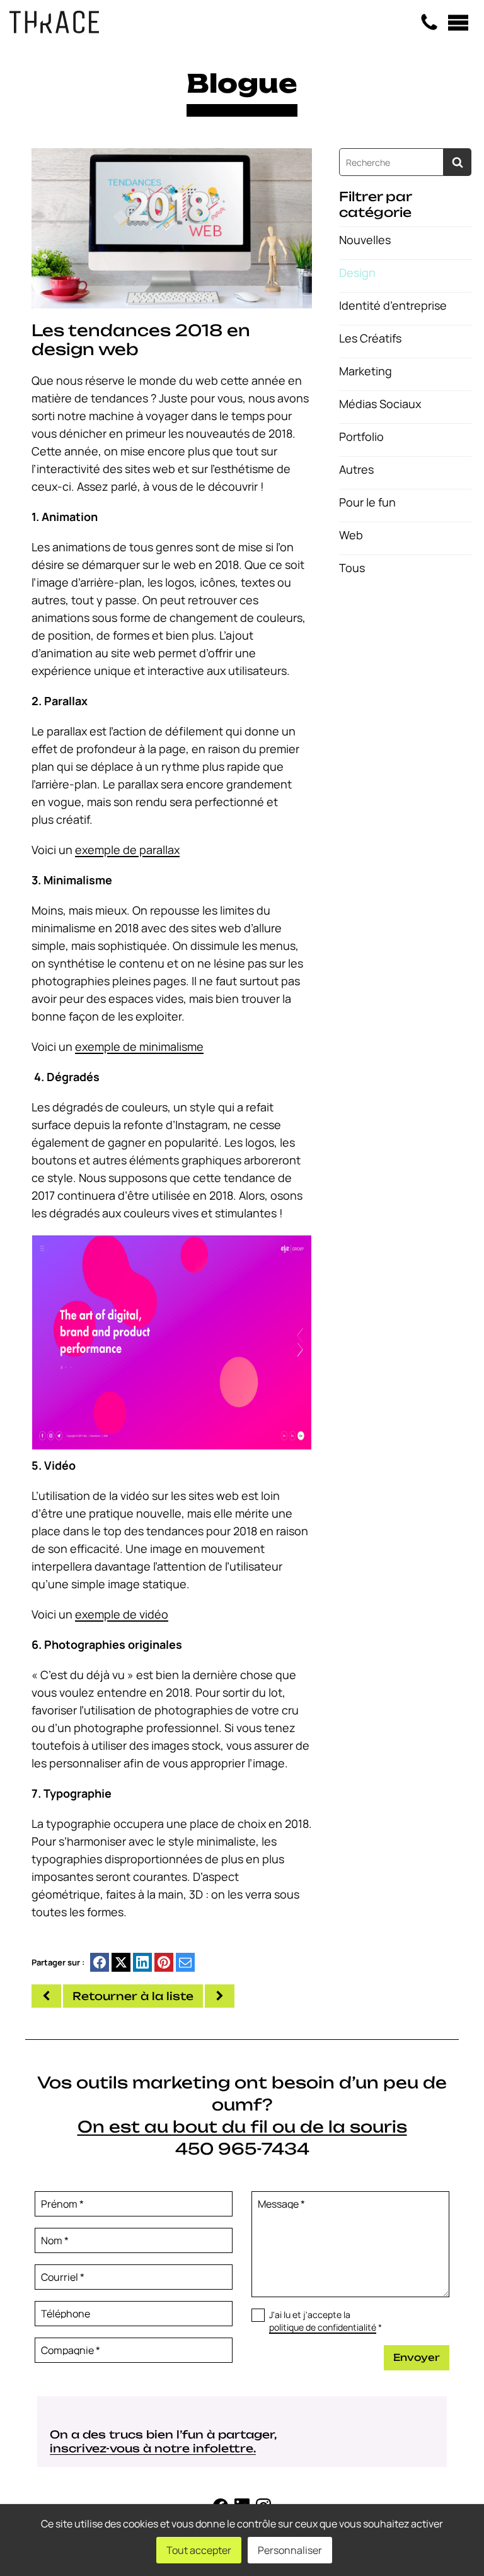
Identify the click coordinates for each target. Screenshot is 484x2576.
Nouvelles (365, 240)
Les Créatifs (370, 338)
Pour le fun (367, 502)
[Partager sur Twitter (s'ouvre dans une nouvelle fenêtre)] (121, 1962)
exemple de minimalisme (139, 1046)
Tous (352, 568)
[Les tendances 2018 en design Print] (46, 1996)
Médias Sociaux (380, 404)
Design (357, 272)
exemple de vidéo (122, 1614)
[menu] (458, 23)
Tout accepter (199, 2550)
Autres (356, 469)
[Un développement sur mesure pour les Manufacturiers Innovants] (220, 1996)
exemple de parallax (127, 850)
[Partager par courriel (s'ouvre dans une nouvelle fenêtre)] (185, 1962)
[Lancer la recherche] (458, 162)
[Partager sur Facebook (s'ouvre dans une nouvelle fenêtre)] (100, 1962)
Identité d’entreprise (393, 305)
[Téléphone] (429, 23)
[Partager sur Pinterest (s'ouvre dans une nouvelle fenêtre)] (164, 1962)
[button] (172, 227)
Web (351, 535)
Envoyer (417, 2357)
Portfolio (361, 436)
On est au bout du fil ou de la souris (242, 2127)
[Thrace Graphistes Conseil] (54, 29)
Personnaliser (290, 2550)
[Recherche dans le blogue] (391, 162)
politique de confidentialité (323, 2327)
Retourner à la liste (133, 1996)
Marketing (366, 371)
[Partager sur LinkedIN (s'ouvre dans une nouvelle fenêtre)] (142, 1962)
